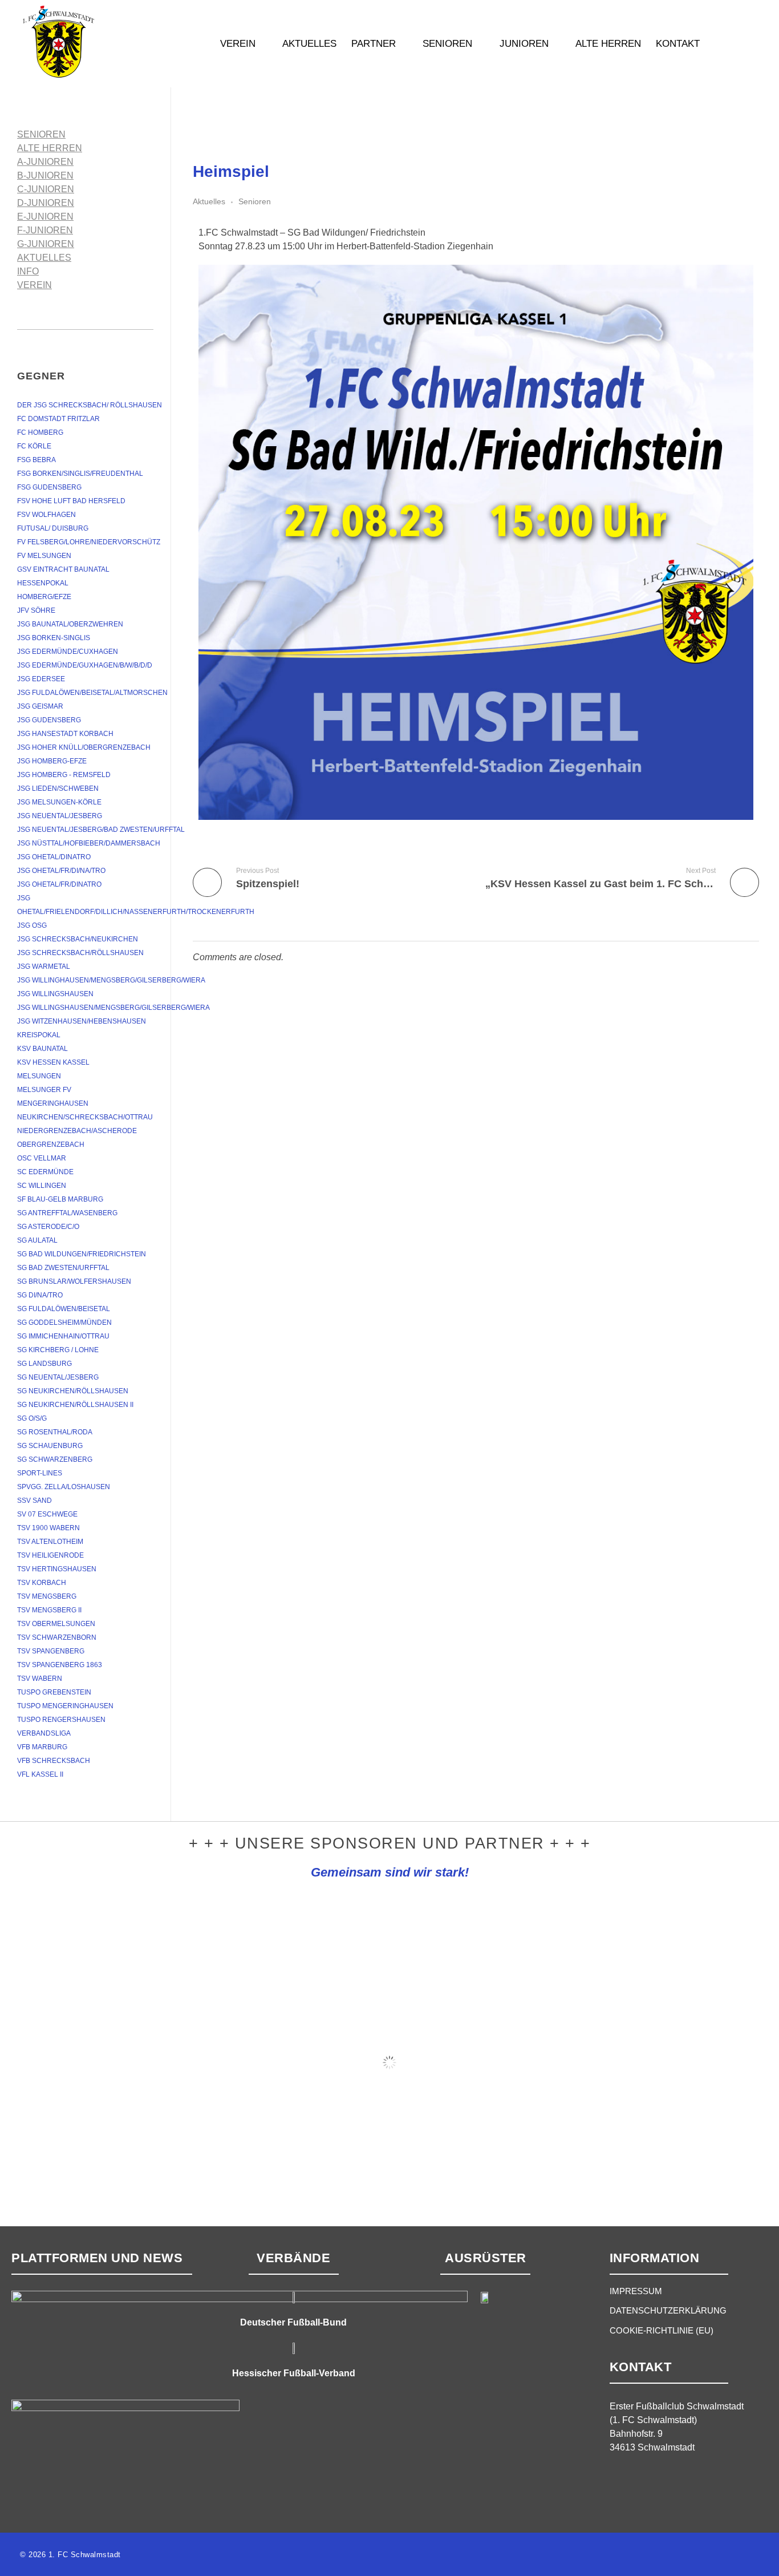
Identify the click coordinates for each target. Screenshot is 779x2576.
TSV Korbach (42, 1583)
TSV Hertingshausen (57, 1569)
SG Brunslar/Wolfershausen (74, 1281)
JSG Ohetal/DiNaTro (54, 857)
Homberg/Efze (44, 597)
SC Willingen (42, 1186)
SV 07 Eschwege (47, 1514)
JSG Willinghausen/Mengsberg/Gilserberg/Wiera (111, 980)
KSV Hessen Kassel (53, 1062)
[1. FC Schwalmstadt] (94, 42)
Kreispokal (39, 1035)
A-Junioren (45, 162)
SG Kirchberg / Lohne (58, 1350)
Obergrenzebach (51, 1145)
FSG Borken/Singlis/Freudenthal (80, 474)
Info (28, 271)
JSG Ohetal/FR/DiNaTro (59, 884)
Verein (35, 285)
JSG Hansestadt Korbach (65, 734)
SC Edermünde (45, 1172)
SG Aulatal (37, 1240)
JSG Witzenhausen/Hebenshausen (82, 1021)
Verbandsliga (44, 1733)
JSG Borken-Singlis (54, 638)
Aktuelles (209, 201)
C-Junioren (46, 189)
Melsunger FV (44, 1090)
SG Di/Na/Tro (40, 1295)
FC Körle (34, 446)
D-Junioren (46, 203)
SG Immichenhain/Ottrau (63, 1336)
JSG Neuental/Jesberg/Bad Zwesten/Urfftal (101, 830)
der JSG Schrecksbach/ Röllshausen (90, 405)
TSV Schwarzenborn (57, 1637)
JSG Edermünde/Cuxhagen (68, 652)
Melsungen (39, 1076)
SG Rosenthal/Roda (55, 1432)
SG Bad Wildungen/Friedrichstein (82, 1254)
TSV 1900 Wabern (48, 1528)
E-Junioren (45, 217)
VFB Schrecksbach (54, 1761)
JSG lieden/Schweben (58, 788)
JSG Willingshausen (55, 994)
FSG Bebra (36, 460)
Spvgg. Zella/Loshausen (64, 1487)
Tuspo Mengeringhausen (65, 1706)
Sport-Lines (40, 1473)
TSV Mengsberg (47, 1596)
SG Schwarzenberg (55, 1459)
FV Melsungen (44, 556)
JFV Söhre (36, 610)
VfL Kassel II (40, 1774)
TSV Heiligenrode (50, 1555)
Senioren (255, 201)
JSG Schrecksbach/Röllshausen (80, 953)
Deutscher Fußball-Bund (293, 2322)
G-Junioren (46, 244)
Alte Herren (50, 148)
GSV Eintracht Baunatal (63, 569)
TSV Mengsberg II (49, 1610)
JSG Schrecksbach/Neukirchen (78, 939)
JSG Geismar (40, 706)
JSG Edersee (41, 679)
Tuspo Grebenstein (54, 1692)
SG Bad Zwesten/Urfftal (63, 1268)
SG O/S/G (32, 1418)
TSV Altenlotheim (50, 1542)
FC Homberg (40, 432)
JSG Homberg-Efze (52, 761)
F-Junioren (45, 230)
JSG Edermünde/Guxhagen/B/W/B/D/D (85, 665)
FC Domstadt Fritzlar (58, 419)
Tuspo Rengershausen (61, 1720)
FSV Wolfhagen (46, 515)
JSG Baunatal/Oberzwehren (70, 624)
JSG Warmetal (44, 966)
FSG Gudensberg (49, 487)
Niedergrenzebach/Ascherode (77, 1131)
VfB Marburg (42, 1747)
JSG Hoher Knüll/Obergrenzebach (84, 747)
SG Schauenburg (50, 1446)
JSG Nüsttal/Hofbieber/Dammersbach (89, 843)
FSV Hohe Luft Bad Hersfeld (71, 501)
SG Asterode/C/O (48, 1227)
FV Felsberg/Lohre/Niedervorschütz (89, 542)
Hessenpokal (43, 583)
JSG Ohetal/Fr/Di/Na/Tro (61, 871)
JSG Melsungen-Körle (59, 802)
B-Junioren (45, 175)
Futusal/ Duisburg (53, 528)
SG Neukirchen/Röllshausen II (75, 1405)
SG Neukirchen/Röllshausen (73, 1391)
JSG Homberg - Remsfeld (64, 775)
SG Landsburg (44, 1364)
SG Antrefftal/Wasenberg (67, 1213)
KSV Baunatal (42, 1049)
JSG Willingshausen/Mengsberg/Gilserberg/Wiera (113, 1008)
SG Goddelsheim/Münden (64, 1323)
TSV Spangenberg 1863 (60, 1665)
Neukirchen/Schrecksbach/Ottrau (85, 1117)
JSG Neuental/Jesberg (60, 816)
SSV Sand (35, 1501)
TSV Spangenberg (51, 1651)
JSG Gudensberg (49, 720)
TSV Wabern (40, 1679)
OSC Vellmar (42, 1158)
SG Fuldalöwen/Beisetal (64, 1309)
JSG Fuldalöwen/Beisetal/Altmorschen (92, 693)
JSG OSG (32, 925)
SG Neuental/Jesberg (58, 1377)
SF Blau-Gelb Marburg (60, 1199)
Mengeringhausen (53, 1103)
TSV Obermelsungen (56, 1624)
